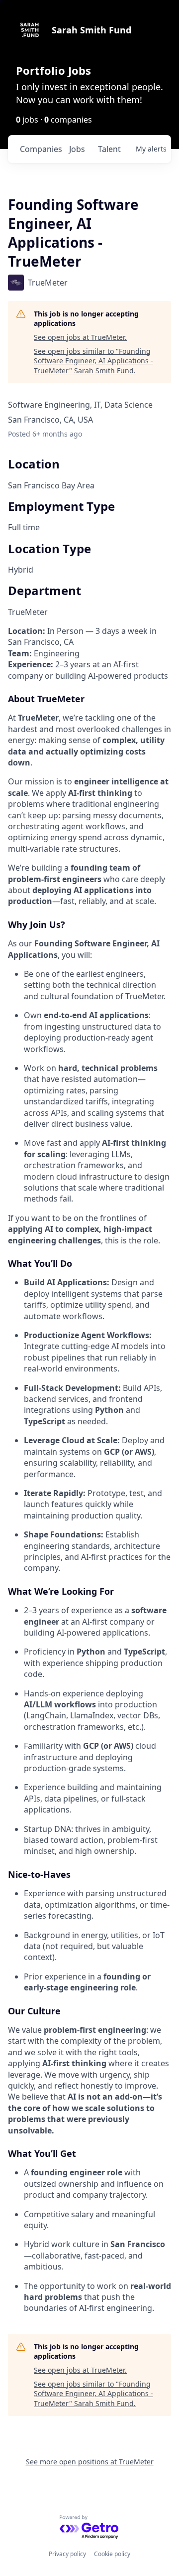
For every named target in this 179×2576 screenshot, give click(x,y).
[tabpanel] (89, 1470)
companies (41, 149)
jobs (77, 149)
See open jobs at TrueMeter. (80, 337)
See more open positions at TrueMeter (90, 2462)
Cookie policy (112, 2554)
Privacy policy (67, 2554)
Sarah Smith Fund (91, 30)
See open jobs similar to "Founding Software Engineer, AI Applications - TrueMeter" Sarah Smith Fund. (93, 361)
